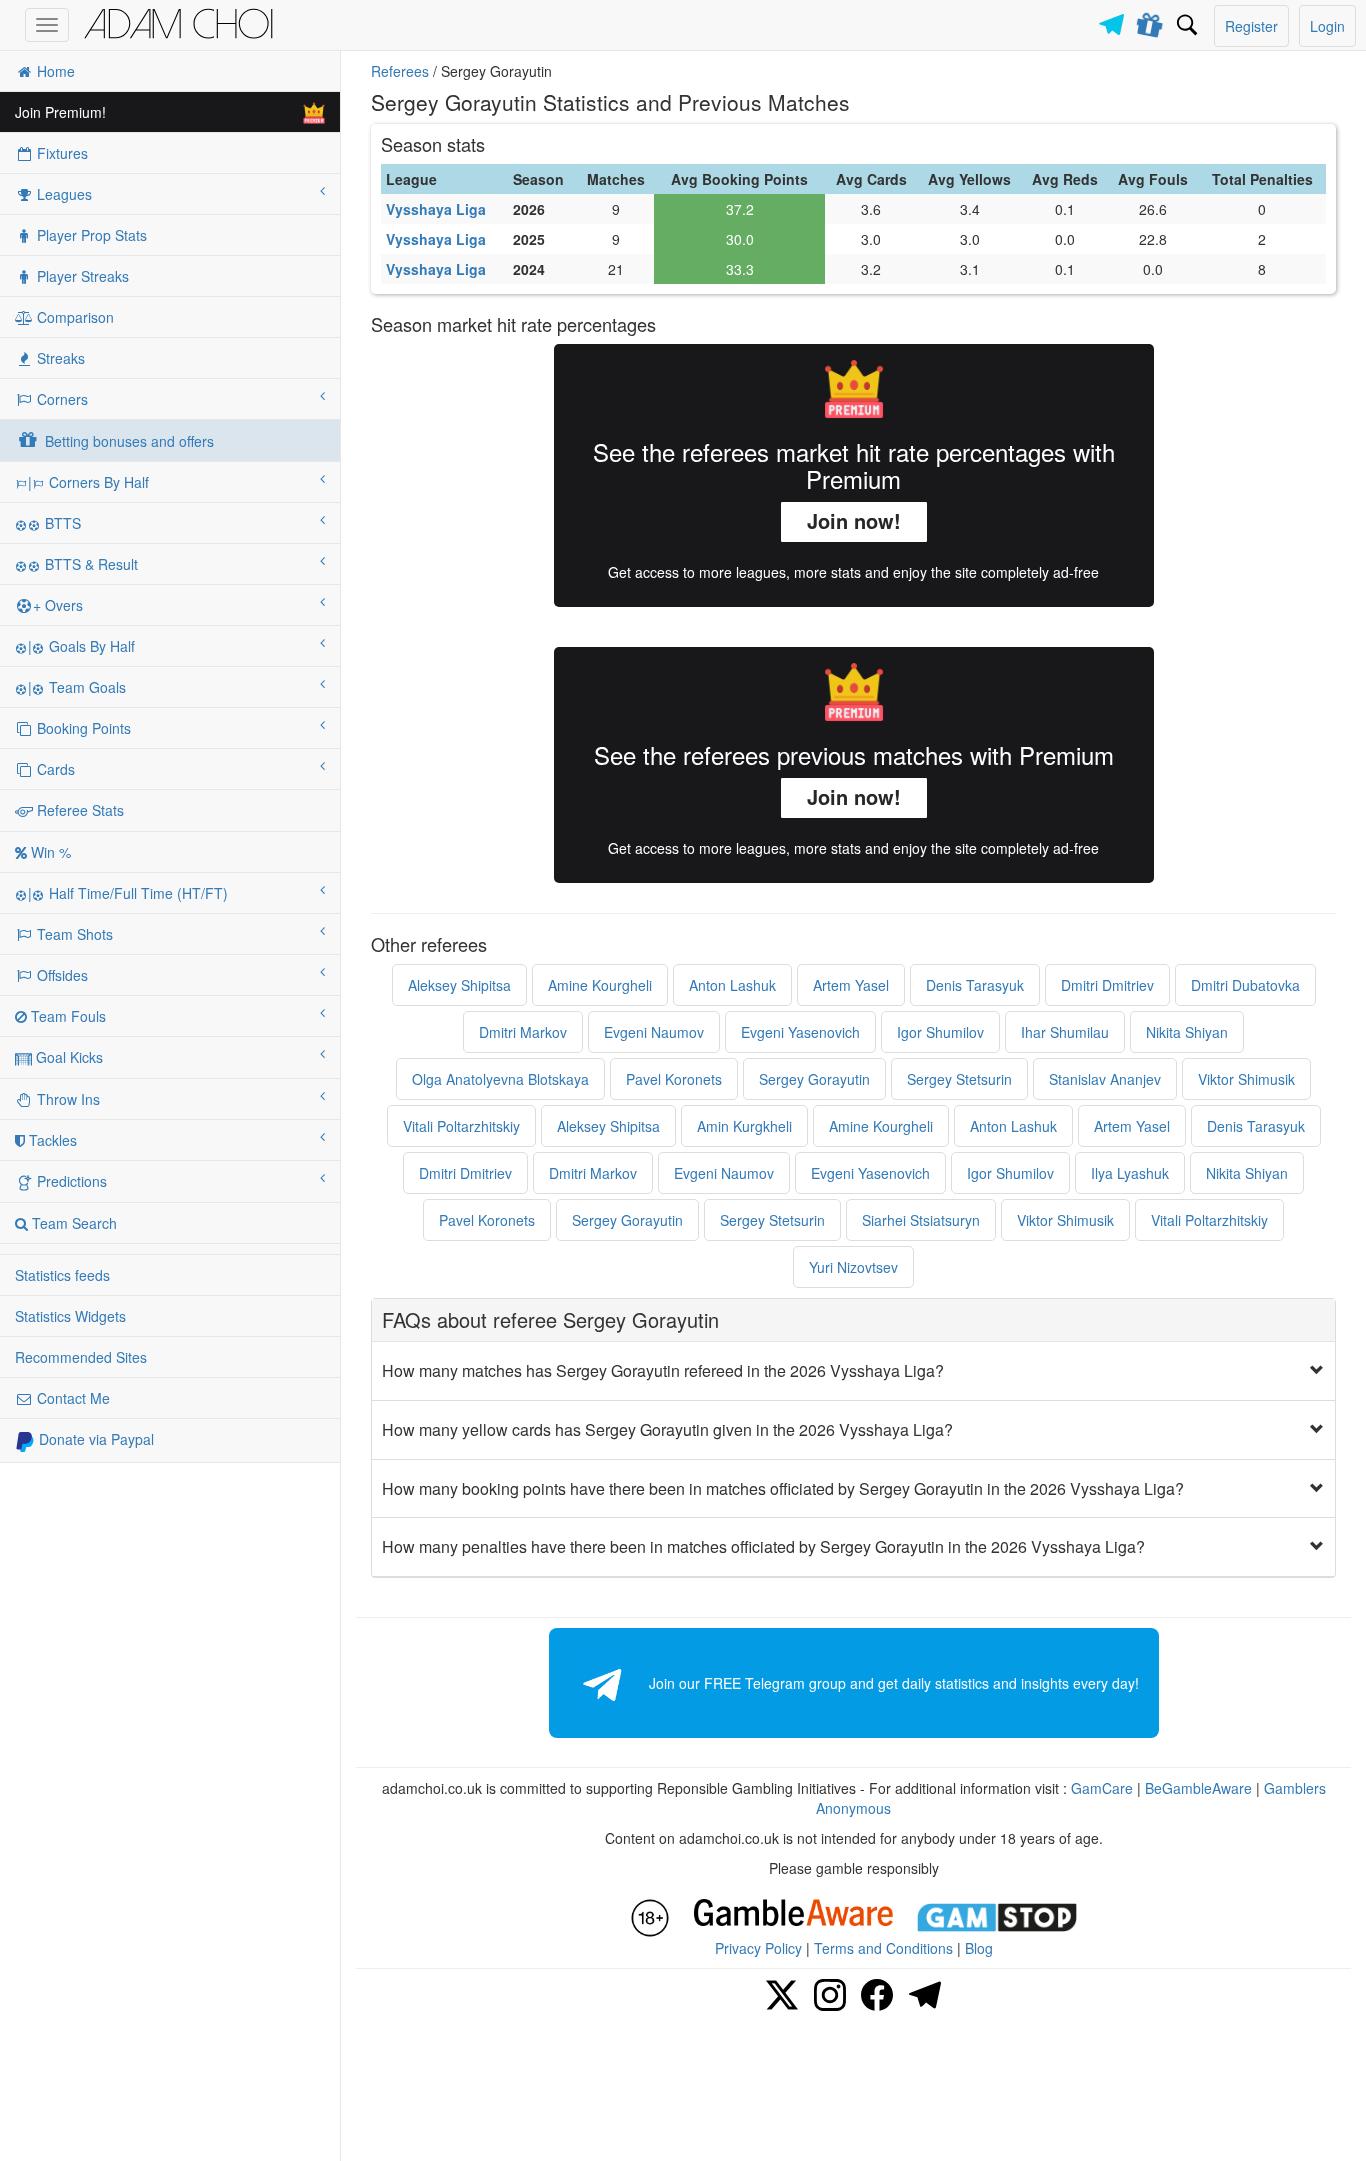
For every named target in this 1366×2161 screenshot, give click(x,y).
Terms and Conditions (883, 1948)
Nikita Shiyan (1187, 1032)
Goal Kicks (67, 1057)
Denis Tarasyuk (975, 985)
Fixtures (60, 153)
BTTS (61, 523)
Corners (60, 399)
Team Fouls (66, 1016)
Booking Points (82, 728)
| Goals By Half (81, 646)
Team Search (72, 1223)
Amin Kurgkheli (744, 1126)
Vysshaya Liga (436, 209)
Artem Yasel (851, 985)
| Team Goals (77, 687)
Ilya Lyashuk (1130, 1173)
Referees (400, 71)
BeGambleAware (1198, 1788)
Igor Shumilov (940, 1032)
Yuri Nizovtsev (853, 1267)
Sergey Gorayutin (814, 1079)
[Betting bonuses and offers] (1150, 21)
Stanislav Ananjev (1105, 1079)
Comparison (73, 317)
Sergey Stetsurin (959, 1079)
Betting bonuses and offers (127, 441)
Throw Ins (66, 1099)
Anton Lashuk (732, 985)
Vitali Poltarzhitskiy (461, 1126)
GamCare (1102, 1788)
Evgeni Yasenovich (800, 1032)
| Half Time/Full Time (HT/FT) (128, 893)
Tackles (51, 1140)
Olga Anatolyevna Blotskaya (500, 1079)
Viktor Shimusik (1246, 1079)
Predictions (70, 1181)
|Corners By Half (88, 482)
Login (1327, 26)
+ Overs (58, 605)
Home (54, 71)
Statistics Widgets (70, 1316)
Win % (49, 852)
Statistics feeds (62, 1275)
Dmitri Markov (523, 1032)
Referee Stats (78, 810)
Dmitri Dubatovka (1245, 985)
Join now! (854, 520)
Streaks (59, 358)
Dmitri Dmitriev (1107, 985)
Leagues (62, 194)
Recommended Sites (81, 1357)
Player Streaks (81, 276)
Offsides (60, 975)
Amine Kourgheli (600, 985)
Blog (979, 1948)
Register (1251, 26)
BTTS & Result (89, 564)
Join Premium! (60, 112)
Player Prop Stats (90, 235)
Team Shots (73, 934)
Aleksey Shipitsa (459, 985)
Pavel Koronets (674, 1079)
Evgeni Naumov (654, 1032)
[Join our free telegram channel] (1115, 19)
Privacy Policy (758, 1948)
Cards (54, 769)
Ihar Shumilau (1065, 1032)
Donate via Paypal (94, 1439)
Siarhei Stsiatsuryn (921, 1220)
